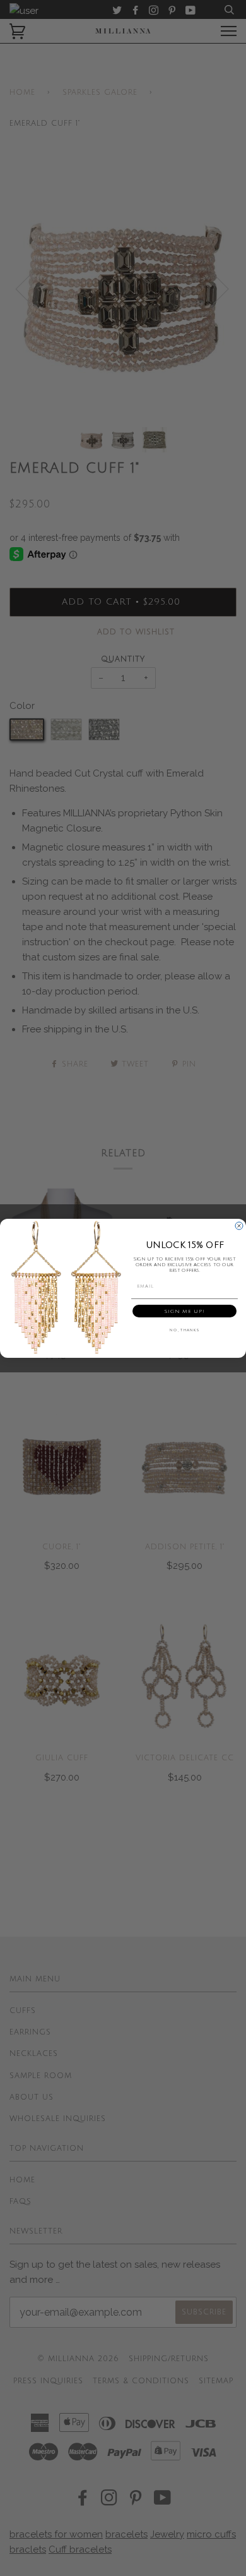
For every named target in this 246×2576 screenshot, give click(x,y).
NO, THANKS (184, 1330)
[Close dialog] (239, 1226)
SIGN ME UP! (184, 1311)
